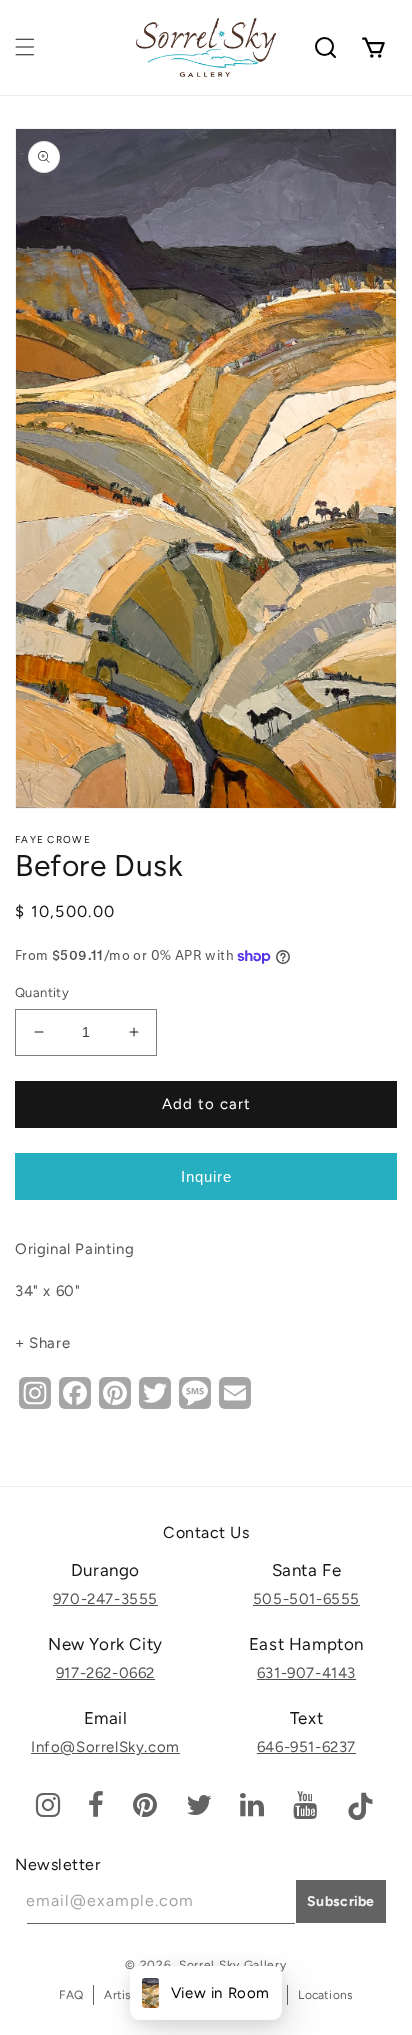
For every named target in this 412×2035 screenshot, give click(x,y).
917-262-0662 (105, 1673)
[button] (25, 47)
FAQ (71, 1995)
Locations (325, 1995)
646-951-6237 (306, 1747)
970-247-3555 (105, 1599)
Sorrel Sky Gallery (233, 1965)
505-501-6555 (306, 1599)
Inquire (206, 1176)
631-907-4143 (306, 1673)
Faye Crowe (53, 839)
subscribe (341, 1901)
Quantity (42, 992)
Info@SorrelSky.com (105, 1747)
